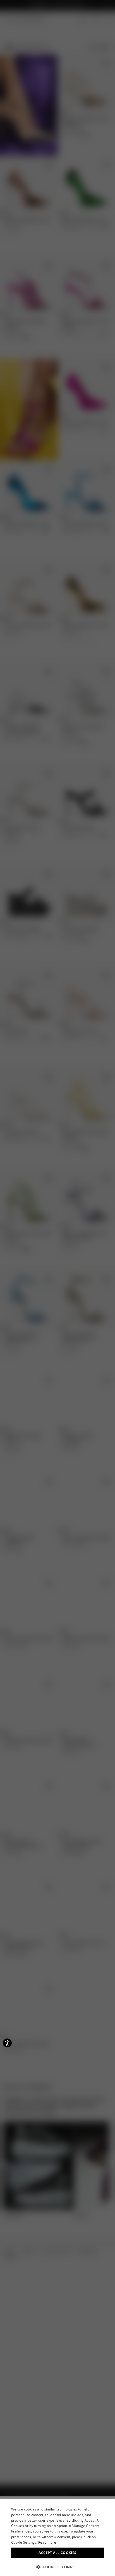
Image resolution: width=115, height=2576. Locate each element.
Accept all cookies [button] (57, 2553)
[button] (57, 2567)
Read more (47, 2542)
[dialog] (57, 2538)
